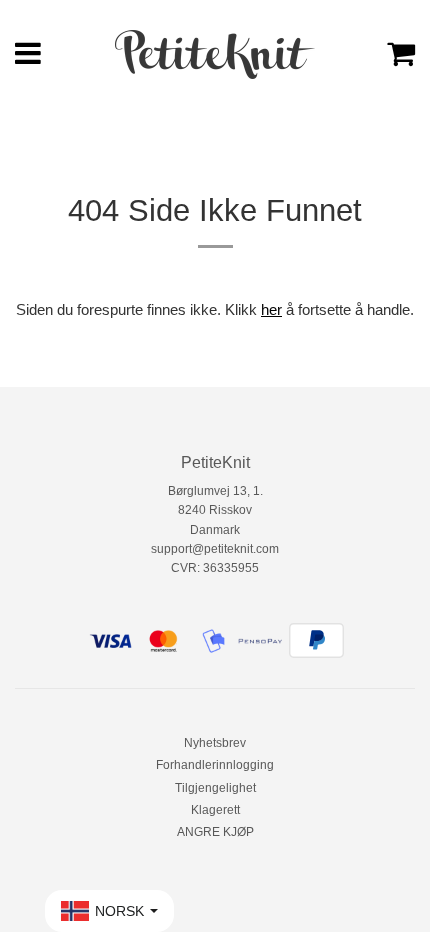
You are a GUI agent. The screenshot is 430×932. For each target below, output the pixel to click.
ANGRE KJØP (215, 832)
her (271, 309)
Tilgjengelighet (215, 788)
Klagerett (215, 810)
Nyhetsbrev (215, 743)
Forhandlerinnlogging (215, 765)
